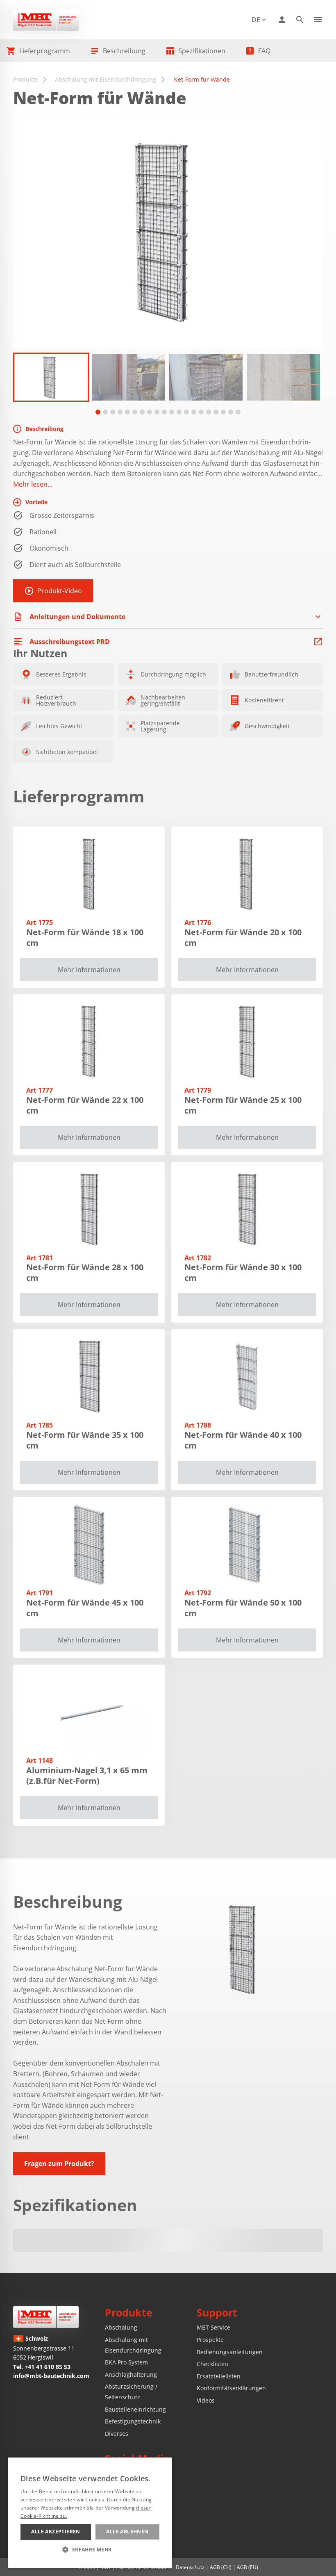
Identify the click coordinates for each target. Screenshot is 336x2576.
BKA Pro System (126, 2362)
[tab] (98, 412)
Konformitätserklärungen (231, 2388)
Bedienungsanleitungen (230, 2352)
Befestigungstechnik (133, 2421)
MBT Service (213, 2327)
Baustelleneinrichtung (135, 2409)
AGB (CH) (221, 2567)
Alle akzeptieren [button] (56, 2532)
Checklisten (212, 2364)
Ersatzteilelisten (219, 2376)
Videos (206, 2400)
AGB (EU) (247, 2567)
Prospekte (210, 2340)
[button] (90, 2549)
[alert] (90, 2513)
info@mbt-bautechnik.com (51, 2376)
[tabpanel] (51, 377)
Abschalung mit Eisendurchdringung (106, 79)
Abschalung (121, 2327)
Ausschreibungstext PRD (70, 642)
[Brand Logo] (46, 2317)
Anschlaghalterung (131, 2374)
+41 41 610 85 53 (48, 2367)
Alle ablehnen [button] (127, 2532)
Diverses (117, 2434)
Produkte (25, 79)
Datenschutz (190, 2567)
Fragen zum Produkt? (59, 2164)
